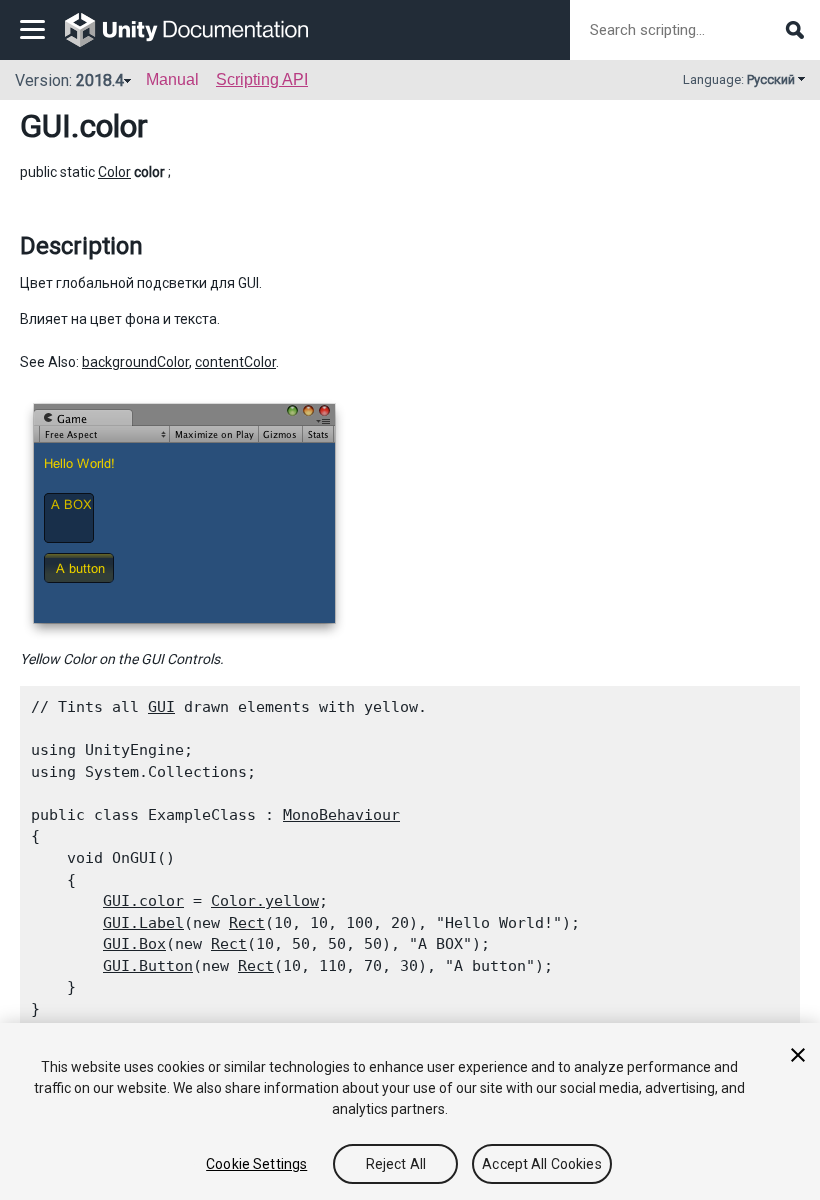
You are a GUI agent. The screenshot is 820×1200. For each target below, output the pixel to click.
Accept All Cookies (542, 1164)
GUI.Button (148, 966)
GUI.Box (134, 944)
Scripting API (262, 79)
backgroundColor (135, 362)
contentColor (235, 362)
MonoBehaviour (341, 815)
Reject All (396, 1164)
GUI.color (143, 901)
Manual (172, 79)
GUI (45, 126)
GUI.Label (143, 923)
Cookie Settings (256, 1164)
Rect (247, 923)
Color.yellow (265, 901)
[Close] (798, 1055)
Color (114, 172)
